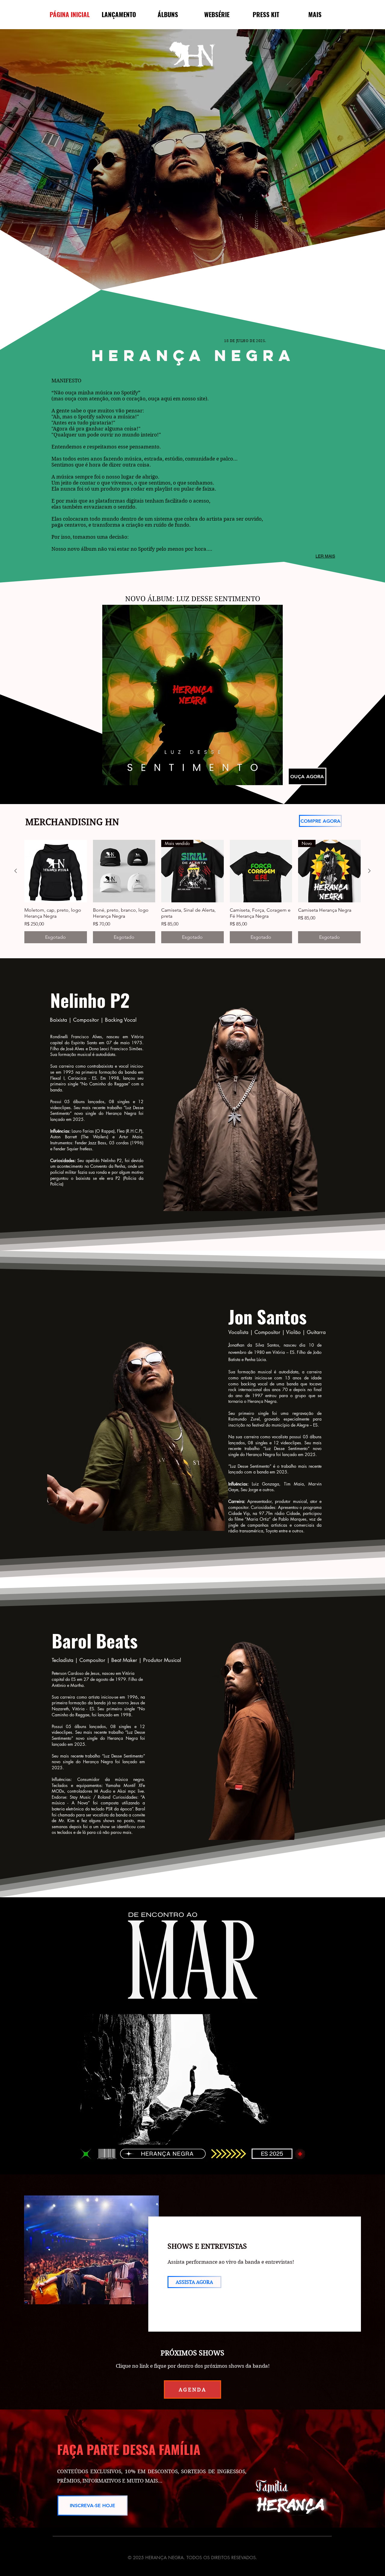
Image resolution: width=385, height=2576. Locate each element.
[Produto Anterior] (16, 871)
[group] (192, 892)
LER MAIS (325, 556)
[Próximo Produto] (369, 871)
